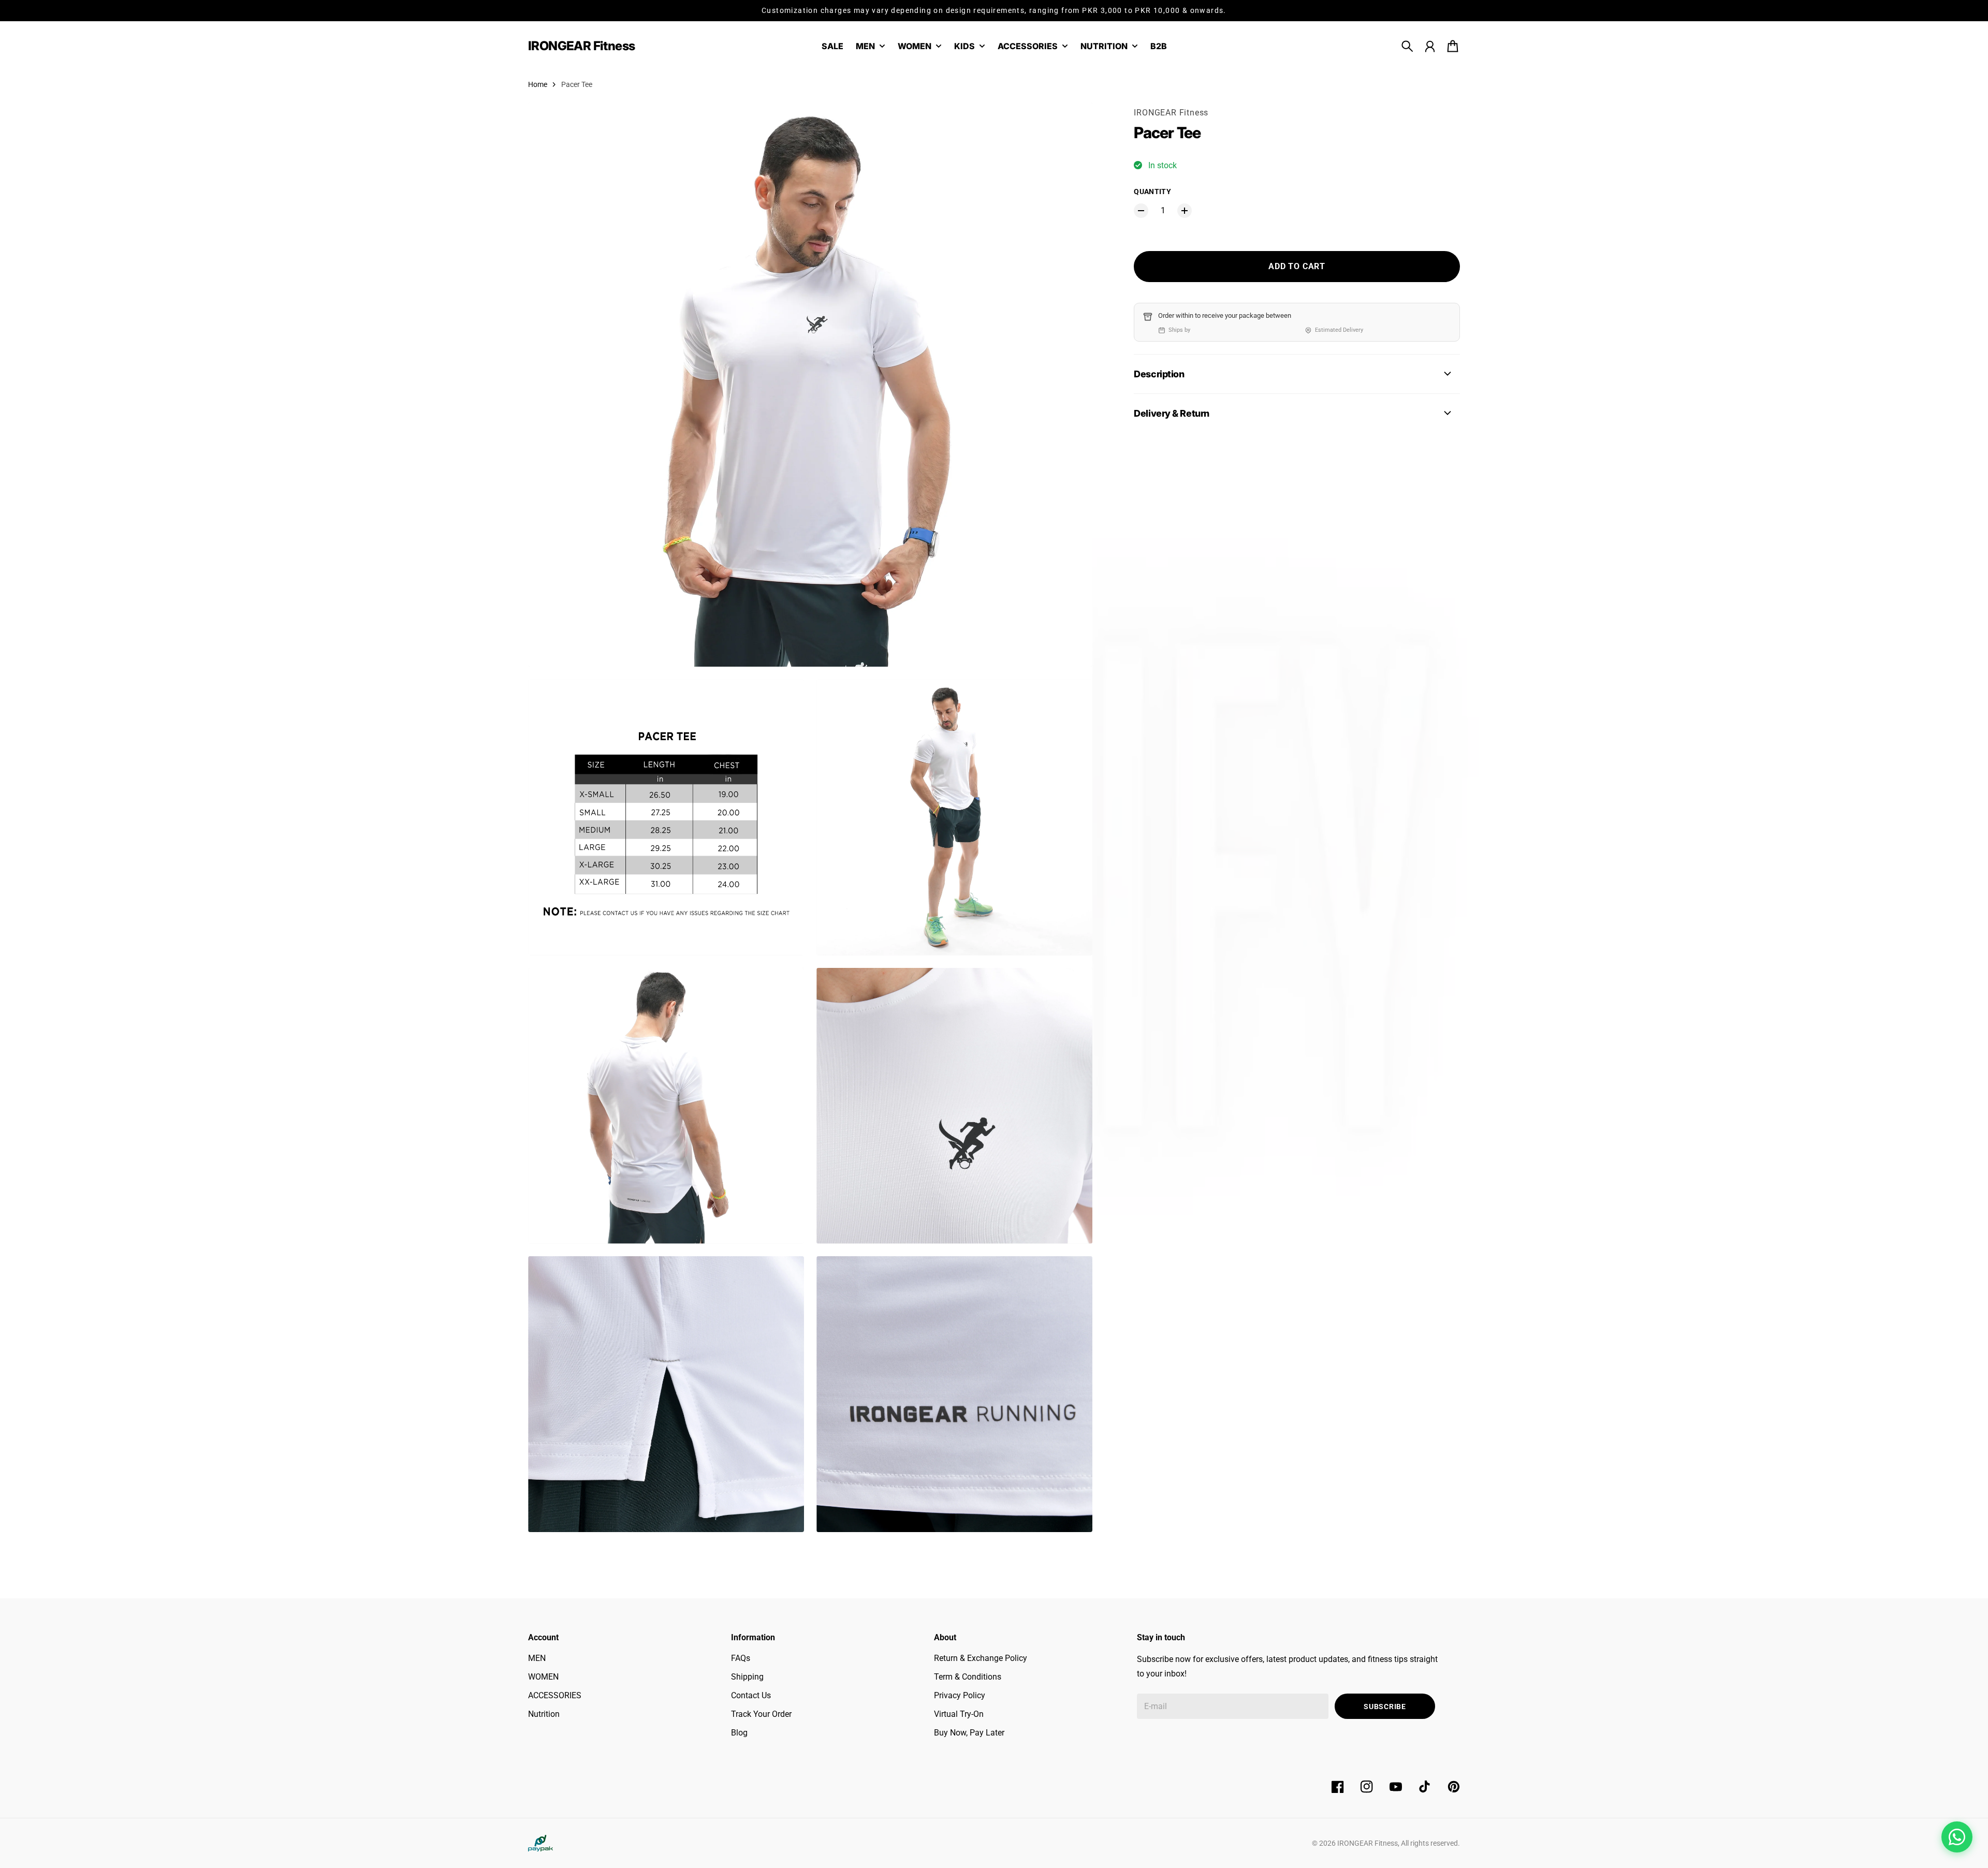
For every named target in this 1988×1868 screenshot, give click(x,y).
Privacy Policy (960, 1695)
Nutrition (544, 1714)
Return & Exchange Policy (981, 1658)
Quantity (1152, 192)
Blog (739, 1733)
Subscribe (1385, 1707)
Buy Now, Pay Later (969, 1733)
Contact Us (751, 1695)
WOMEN (543, 1677)
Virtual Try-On (959, 1714)
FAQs (741, 1658)
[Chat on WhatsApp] (1957, 1837)
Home (538, 84)
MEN (537, 1658)
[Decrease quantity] (1141, 211)
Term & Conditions (968, 1677)
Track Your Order (761, 1714)
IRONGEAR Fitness (1171, 113)
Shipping (747, 1677)
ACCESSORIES (555, 1695)
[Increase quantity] (1185, 211)
